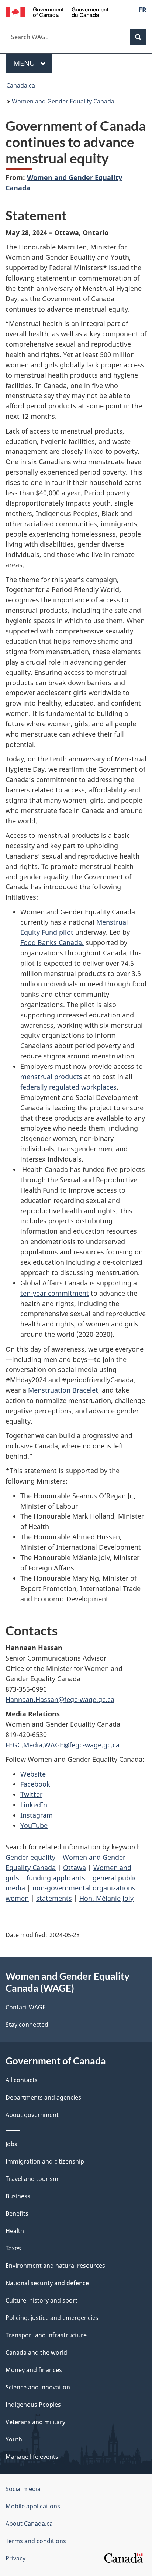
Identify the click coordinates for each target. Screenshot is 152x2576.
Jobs (11, 2144)
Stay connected (27, 2025)
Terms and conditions (36, 2541)
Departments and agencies (43, 2097)
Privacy (15, 2558)
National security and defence (47, 2283)
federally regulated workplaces (68, 1087)
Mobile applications (33, 2506)
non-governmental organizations (84, 1888)
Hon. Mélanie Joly (106, 1898)
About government (32, 2115)
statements (54, 1898)
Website (33, 1774)
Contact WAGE (26, 2007)
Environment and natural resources (55, 2266)
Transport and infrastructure (46, 2335)
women (17, 1898)
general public (115, 1878)
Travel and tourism (32, 2179)
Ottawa (75, 1868)
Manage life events (32, 2457)
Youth (14, 2439)
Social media (23, 2489)
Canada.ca (21, 85)
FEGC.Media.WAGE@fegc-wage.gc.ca (63, 1745)
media (15, 1888)
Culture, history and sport (42, 2300)
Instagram (37, 1815)
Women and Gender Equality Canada (63, 101)
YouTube (34, 1825)
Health (15, 2231)
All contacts (22, 2080)
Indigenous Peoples (33, 2405)
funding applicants (56, 1878)
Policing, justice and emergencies (52, 2318)
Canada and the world (36, 2352)
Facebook (35, 1784)
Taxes (13, 2248)
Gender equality (30, 1857)
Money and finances (34, 2370)
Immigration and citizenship (45, 2161)
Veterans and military (35, 2422)
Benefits (17, 2213)
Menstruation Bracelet (63, 1390)
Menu (25, 63)
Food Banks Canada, (52, 942)
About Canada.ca (29, 2524)
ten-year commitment (55, 1293)
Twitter (31, 1794)
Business (18, 2196)
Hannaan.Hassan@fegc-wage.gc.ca (60, 1699)
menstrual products (51, 1077)
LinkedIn (34, 1805)
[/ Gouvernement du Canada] (57, 11)
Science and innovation (38, 2387)
